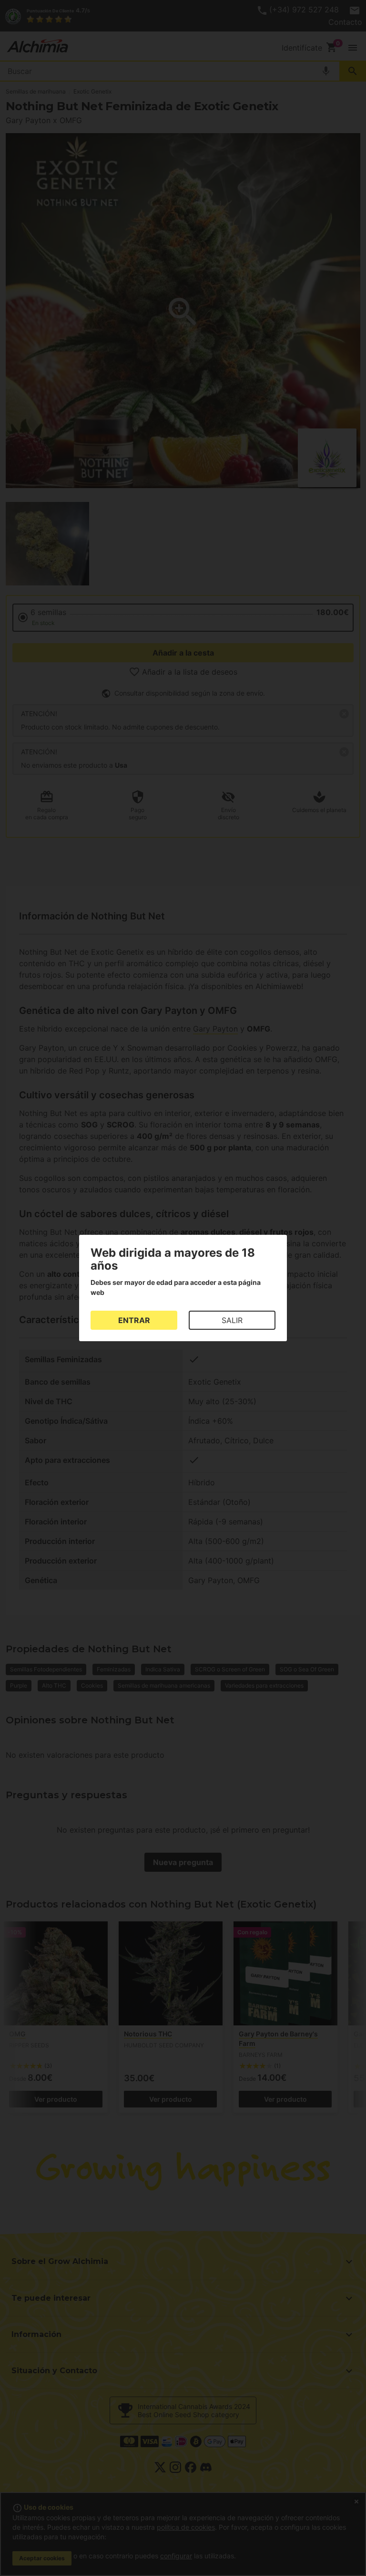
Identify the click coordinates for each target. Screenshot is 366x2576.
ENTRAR (134, 1320)
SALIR (232, 1320)
